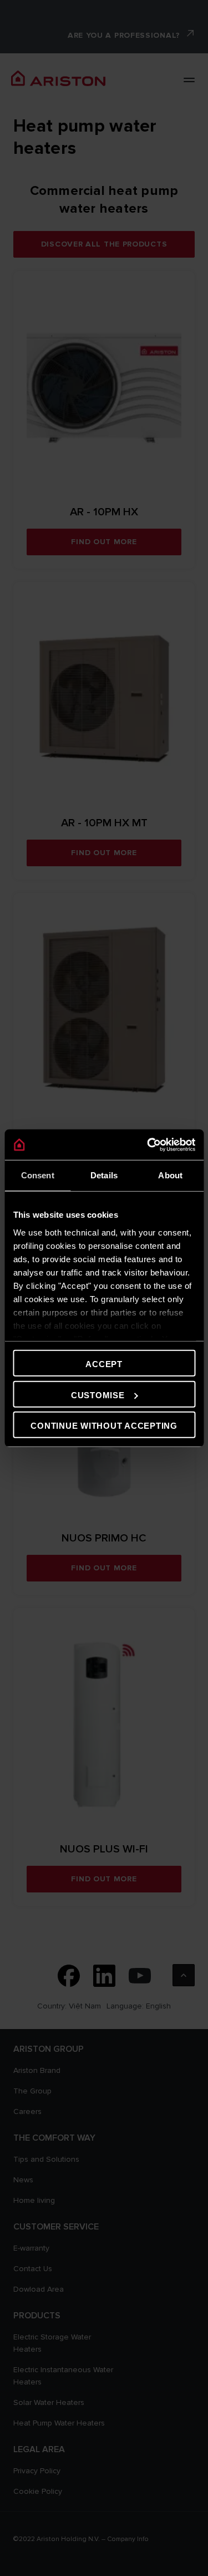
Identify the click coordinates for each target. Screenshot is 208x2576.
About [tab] (170, 1175)
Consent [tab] (38, 1175)
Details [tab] (104, 1175)
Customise (98, 1395)
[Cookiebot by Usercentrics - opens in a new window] (148, 1144)
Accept (104, 1364)
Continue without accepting (104, 1426)
